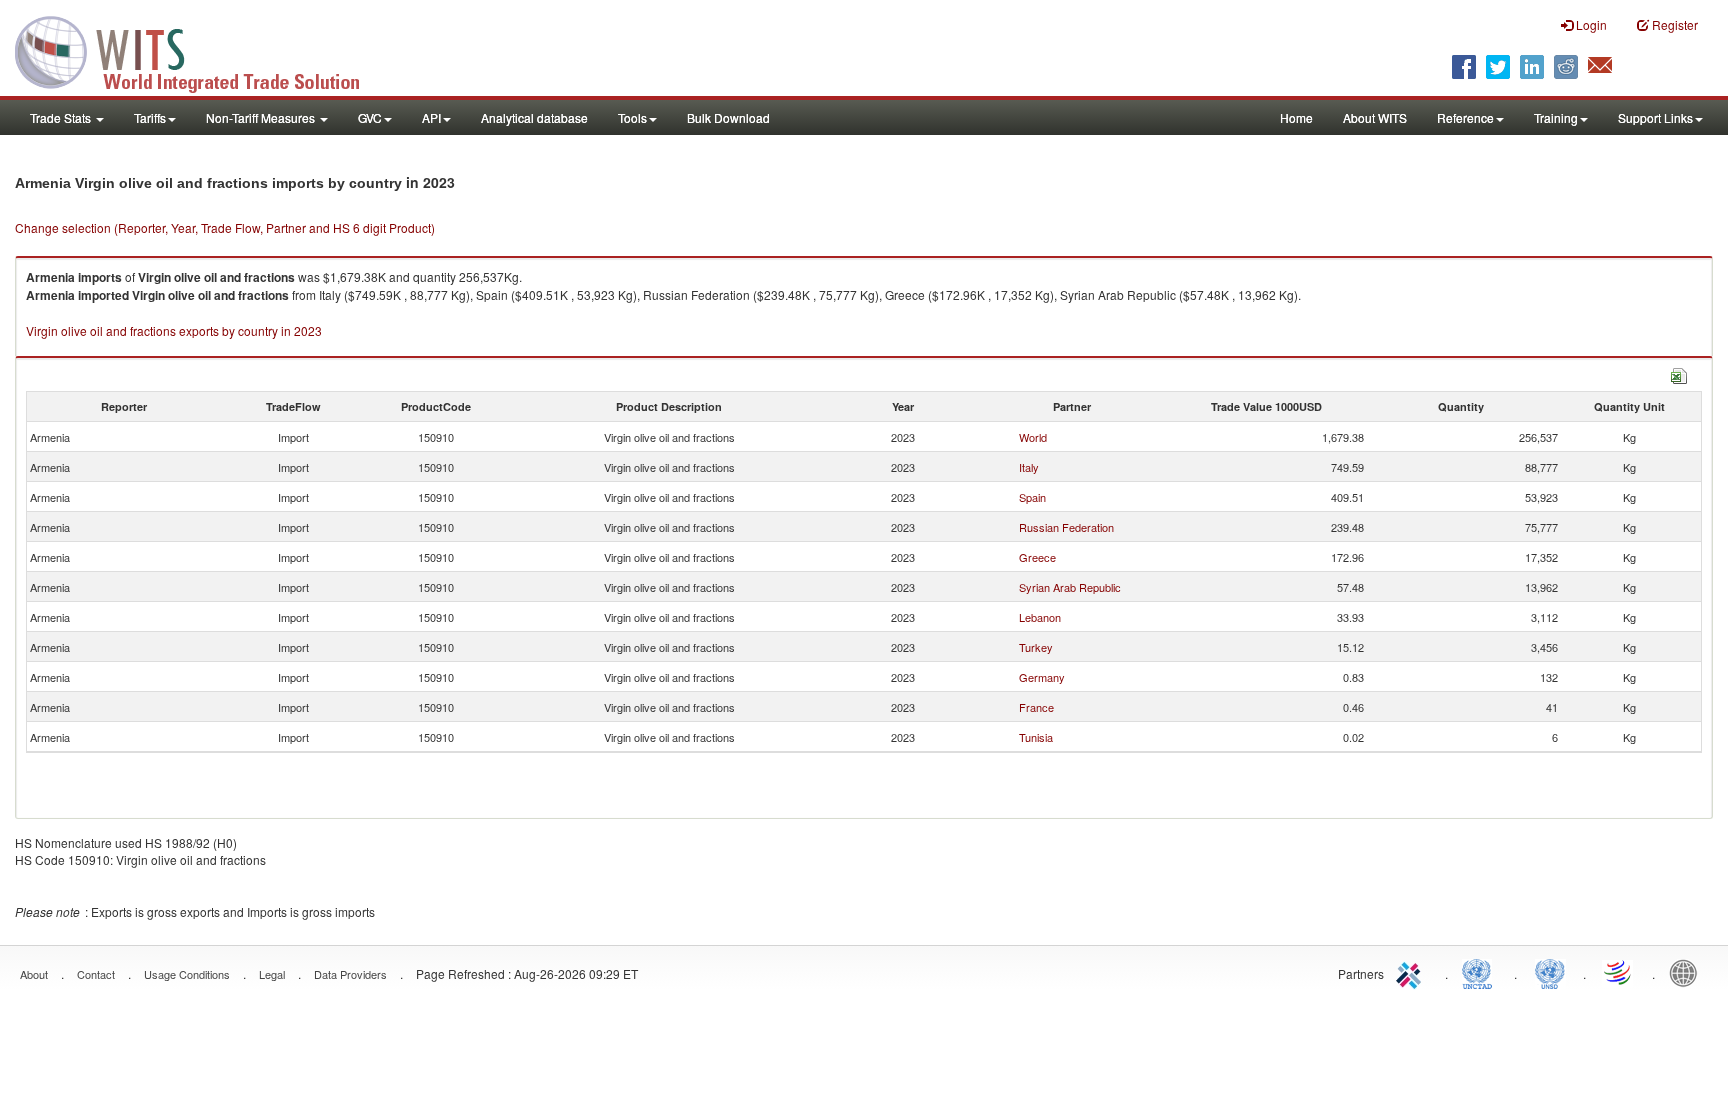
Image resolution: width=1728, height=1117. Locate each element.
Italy (1029, 467)
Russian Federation (1066, 527)
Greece (1037, 557)
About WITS (1375, 117)
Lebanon (1040, 617)
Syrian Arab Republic (1070, 587)
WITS (200, 50)
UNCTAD (1481, 972)
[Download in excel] (1679, 373)
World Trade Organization (1619, 972)
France (1036, 707)
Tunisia (1036, 737)
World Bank (1688, 972)
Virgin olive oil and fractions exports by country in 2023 (174, 330)
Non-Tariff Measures (262, 117)
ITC (1412, 972)
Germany (1042, 677)
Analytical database (534, 117)
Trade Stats (62, 117)
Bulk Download (728, 117)
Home (1296, 117)
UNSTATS (1550, 972)
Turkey (1036, 647)
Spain (1032, 497)
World (1033, 437)
